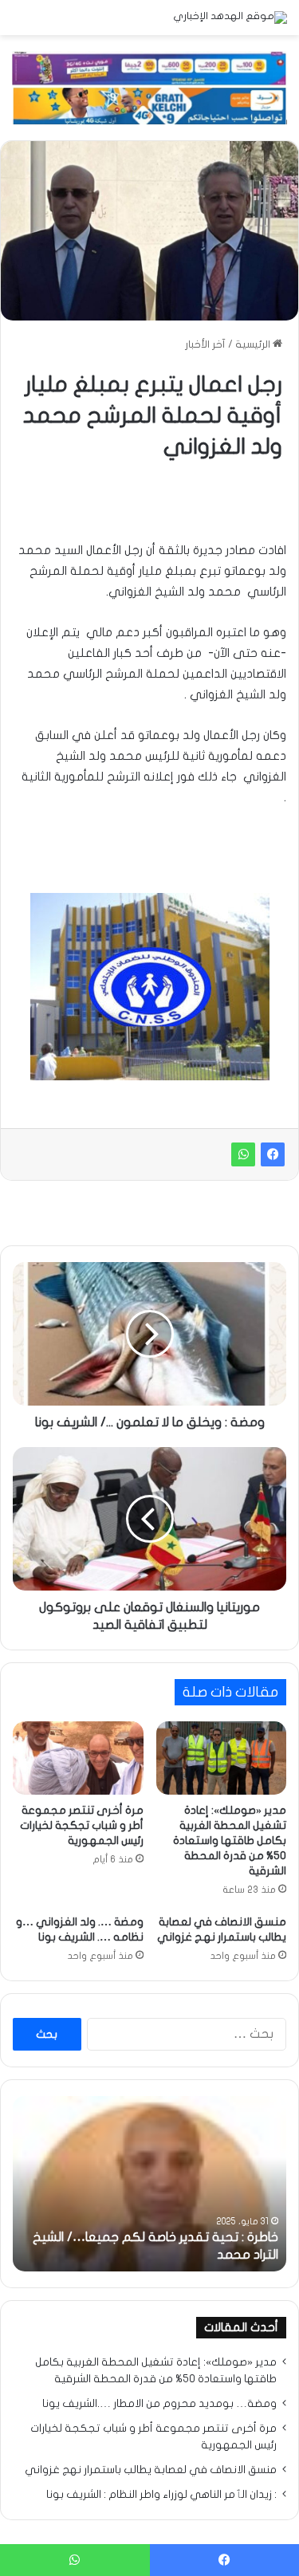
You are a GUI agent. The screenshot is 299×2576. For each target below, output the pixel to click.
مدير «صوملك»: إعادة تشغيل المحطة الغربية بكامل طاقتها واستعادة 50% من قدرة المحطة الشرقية (230, 1841)
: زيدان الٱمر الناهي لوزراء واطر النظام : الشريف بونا (161, 2495)
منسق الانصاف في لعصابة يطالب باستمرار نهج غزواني (151, 2470)
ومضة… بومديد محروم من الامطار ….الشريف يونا (159, 2404)
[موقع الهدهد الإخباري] (230, 18)
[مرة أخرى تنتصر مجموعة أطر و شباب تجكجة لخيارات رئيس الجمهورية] (78, 1758)
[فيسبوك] (273, 1154)
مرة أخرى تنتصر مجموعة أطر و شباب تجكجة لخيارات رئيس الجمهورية (82, 1825)
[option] (149, 2184)
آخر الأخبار (205, 344)
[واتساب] (243, 1154)
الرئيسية (254, 344)
